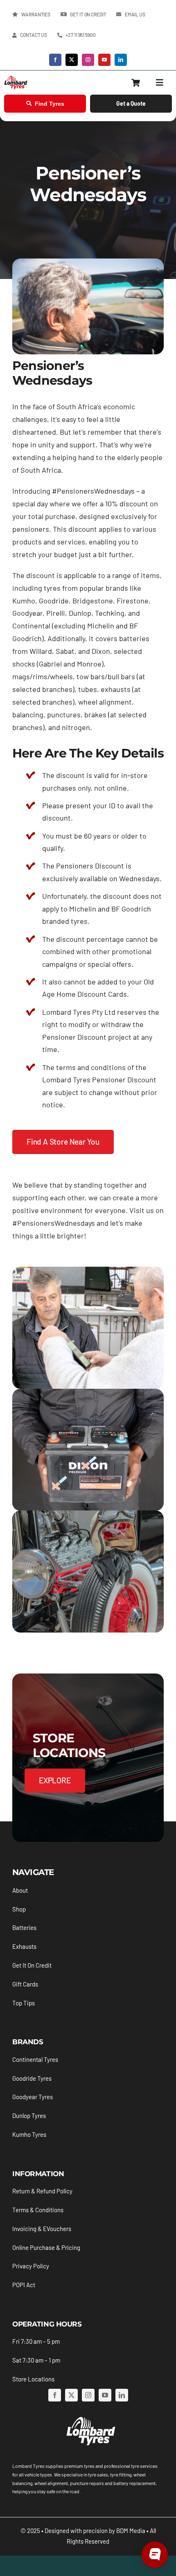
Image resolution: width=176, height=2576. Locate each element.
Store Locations (33, 2379)
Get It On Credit (32, 1965)
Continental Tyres (35, 2059)
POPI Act (24, 2285)
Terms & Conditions (38, 2210)
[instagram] (88, 60)
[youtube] (104, 60)
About (20, 1890)
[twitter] (72, 60)
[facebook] (55, 60)
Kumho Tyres (29, 2134)
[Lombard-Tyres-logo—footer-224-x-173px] (90, 2418)
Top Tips (24, 2003)
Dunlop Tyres (29, 2116)
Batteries (24, 1927)
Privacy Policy (31, 2266)
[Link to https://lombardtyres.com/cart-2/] (136, 83)
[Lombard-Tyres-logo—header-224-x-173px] (16, 79)
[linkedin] (121, 60)
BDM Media (131, 2531)
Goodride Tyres (32, 2078)
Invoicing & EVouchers (42, 2229)
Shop (19, 1909)
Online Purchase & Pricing (46, 2247)
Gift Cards (25, 1984)
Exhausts (24, 1946)
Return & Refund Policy (42, 2191)
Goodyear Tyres (33, 2097)
